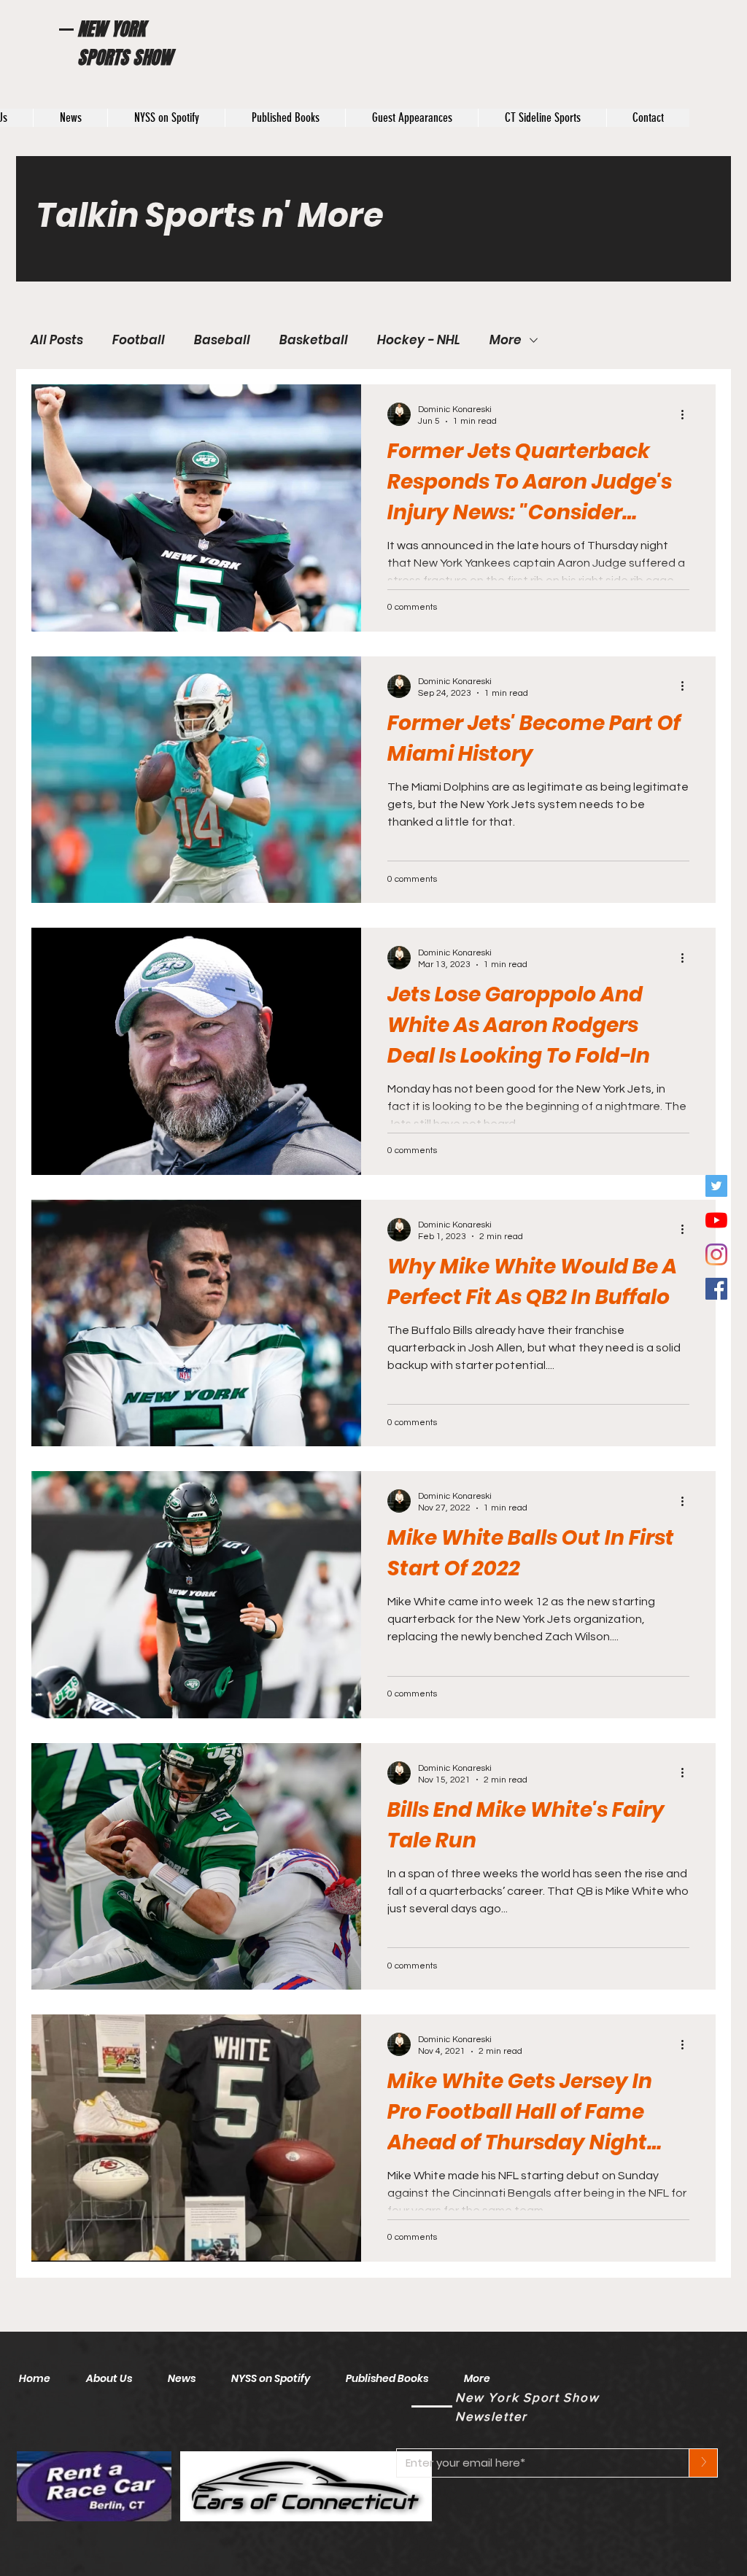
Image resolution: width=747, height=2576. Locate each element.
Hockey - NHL (419, 340)
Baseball (222, 340)
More (506, 340)
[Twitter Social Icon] (716, 1186)
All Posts (57, 340)
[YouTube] (716, 1220)
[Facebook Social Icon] (716, 1289)
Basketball (314, 340)
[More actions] (687, 414)
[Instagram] (716, 1254)
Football (139, 340)
